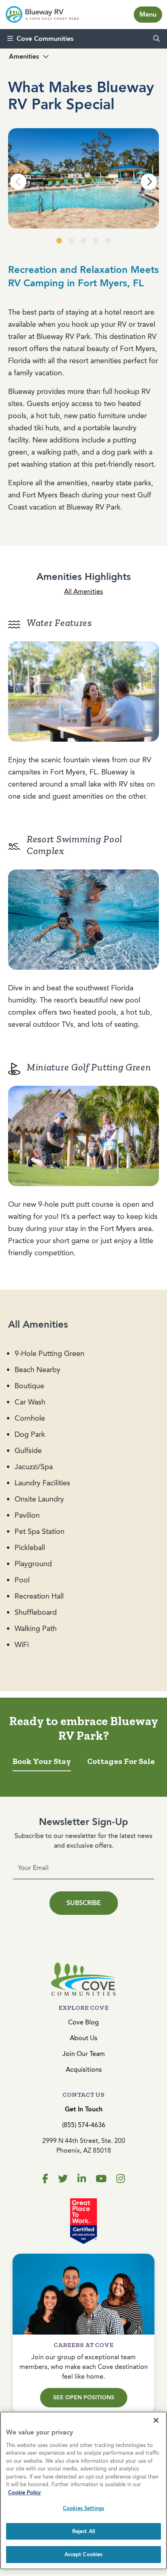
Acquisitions (84, 2069)
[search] (156, 39)
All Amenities (83, 591)
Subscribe (84, 1903)
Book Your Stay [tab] (42, 1761)
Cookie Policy (25, 2492)
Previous (18, 182)
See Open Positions (84, 2397)
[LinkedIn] (82, 2179)
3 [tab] (83, 241)
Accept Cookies (84, 2554)
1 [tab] (59, 241)
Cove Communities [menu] (45, 39)
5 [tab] (108, 241)
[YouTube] (101, 2179)
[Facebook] (45, 2179)
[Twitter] (63, 2179)
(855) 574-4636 (84, 2125)
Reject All (83, 2531)
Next (149, 182)
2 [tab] (71, 241)
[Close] (156, 2420)
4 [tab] (96, 241)
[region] (83, 2490)
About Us (83, 2038)
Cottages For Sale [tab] (121, 1761)
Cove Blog (83, 2022)
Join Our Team (84, 2054)
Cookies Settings (83, 2508)
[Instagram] (121, 2179)
